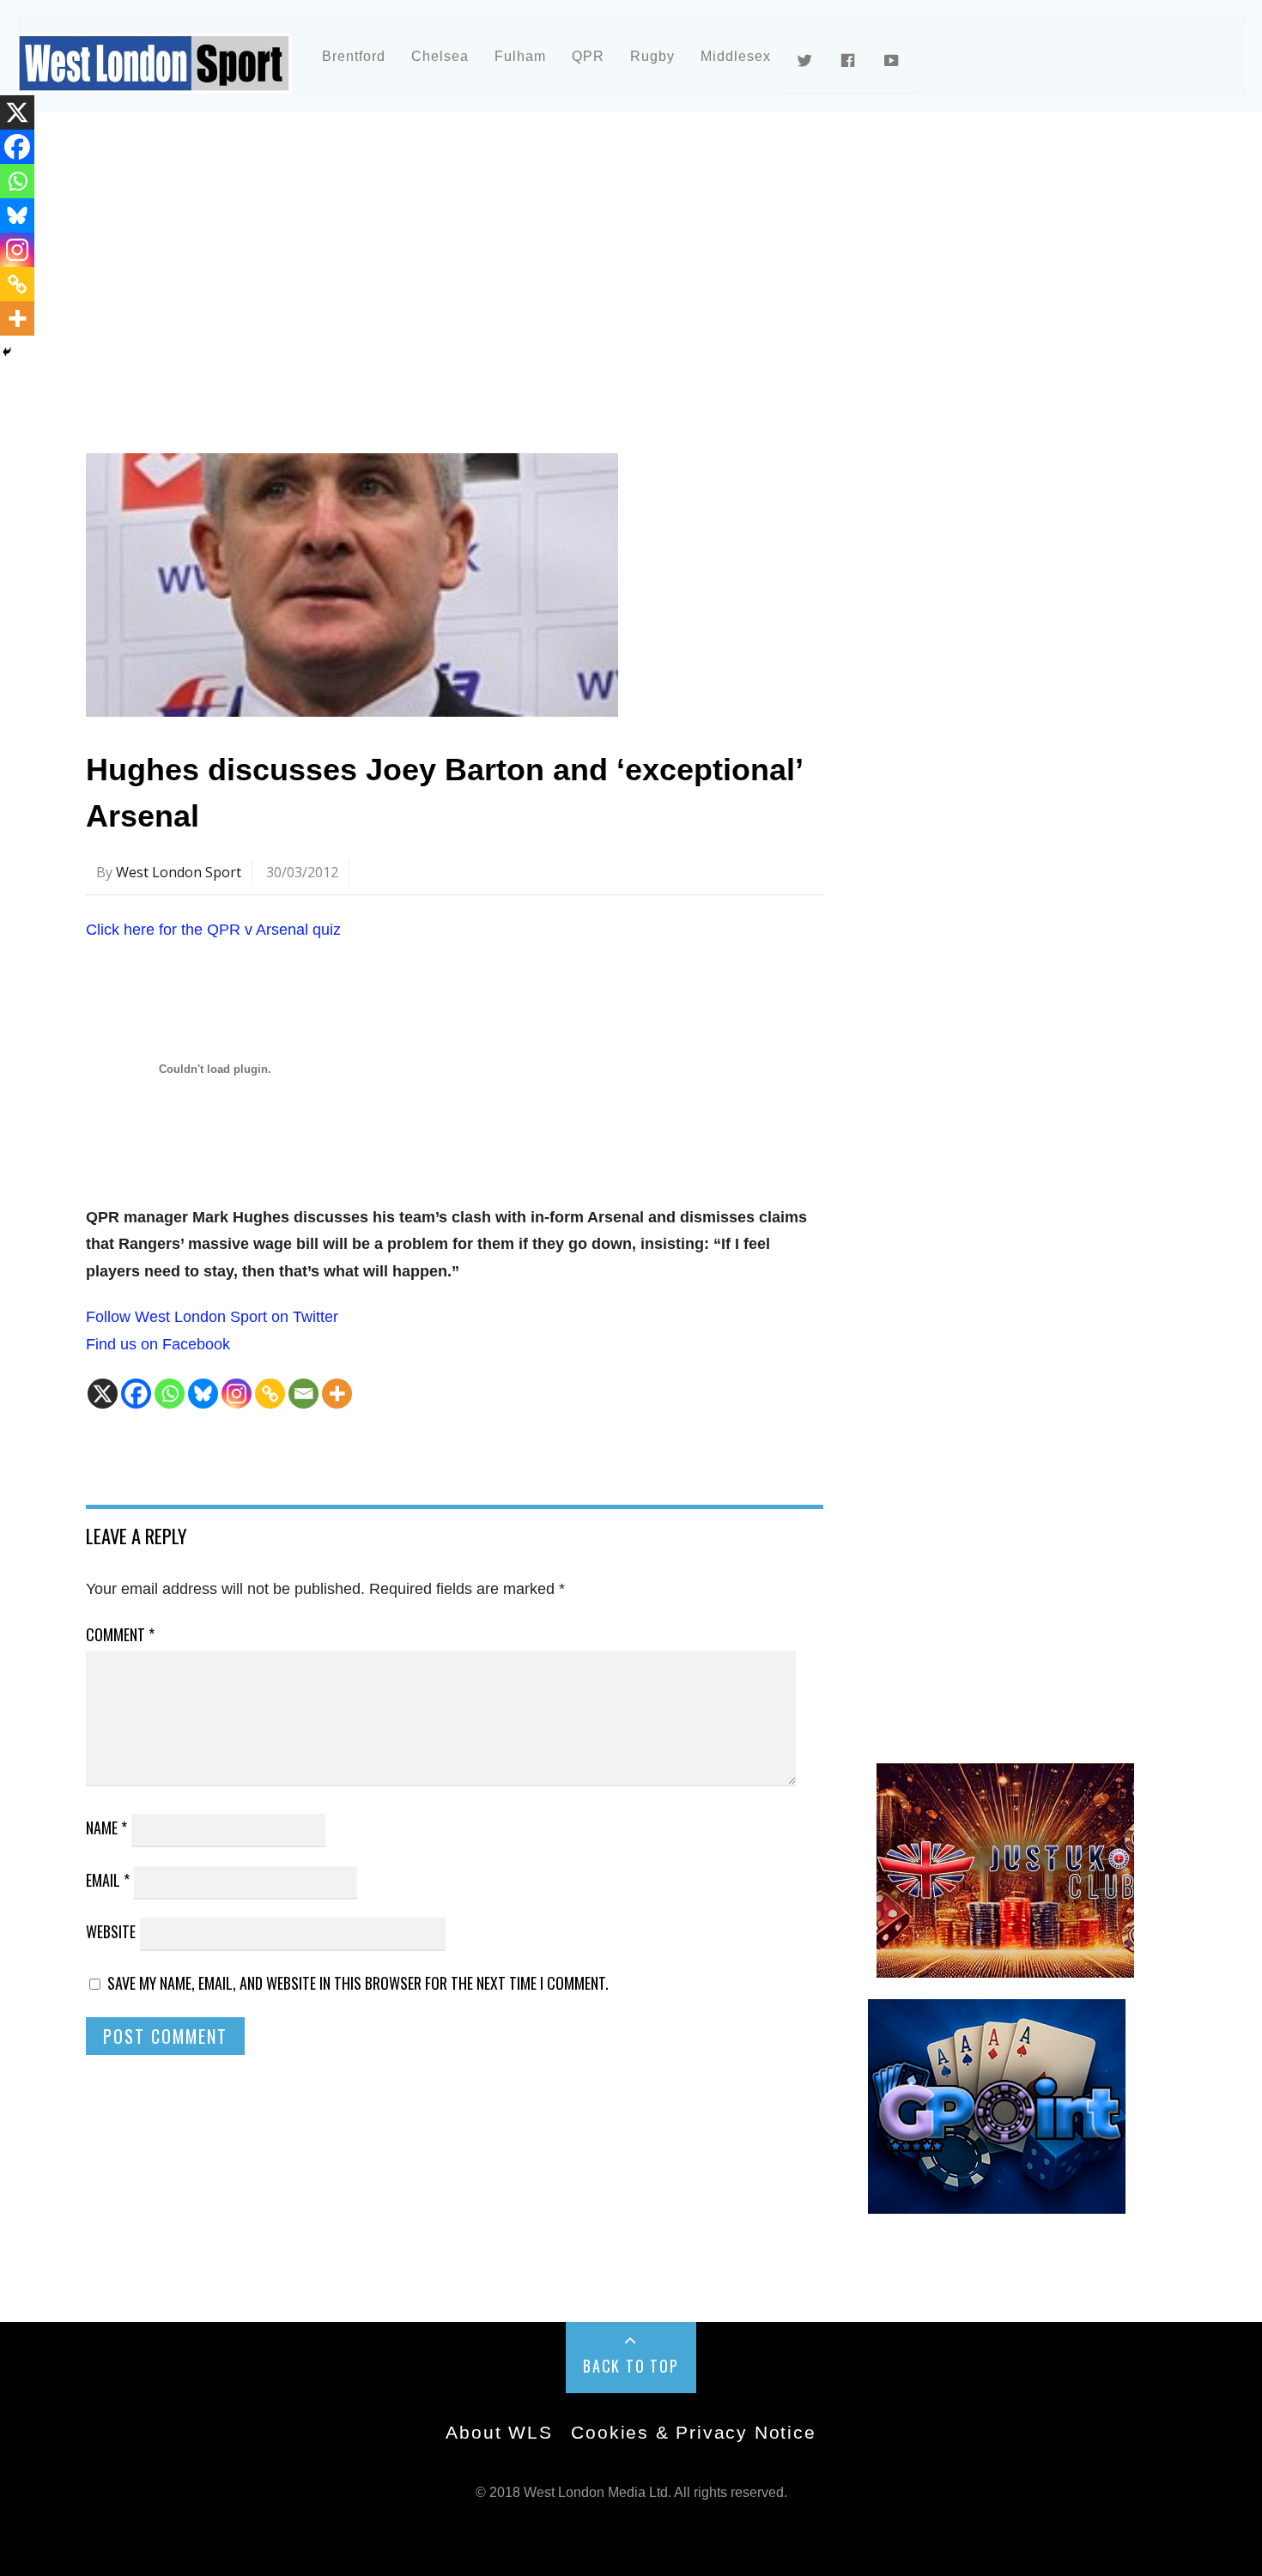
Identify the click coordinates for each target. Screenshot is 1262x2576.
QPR (588, 56)
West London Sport (179, 872)
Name (106, 1827)
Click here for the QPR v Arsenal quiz (213, 930)
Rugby (652, 56)
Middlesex (736, 56)
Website (111, 1931)
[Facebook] (136, 1394)
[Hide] (7, 352)
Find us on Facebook (158, 1344)
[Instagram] (237, 1394)
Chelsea (440, 56)
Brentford (354, 56)
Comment (120, 1634)
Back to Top (631, 2366)
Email (108, 1880)
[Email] (303, 1394)
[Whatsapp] (170, 1394)
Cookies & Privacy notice (693, 2432)
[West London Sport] (155, 79)
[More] (337, 1394)
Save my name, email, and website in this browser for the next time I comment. (358, 1983)
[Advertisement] (601, 278)
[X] (103, 1394)
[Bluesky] (203, 1394)
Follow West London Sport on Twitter (212, 1317)
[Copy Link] (270, 1394)
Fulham (520, 56)
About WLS (499, 2432)
